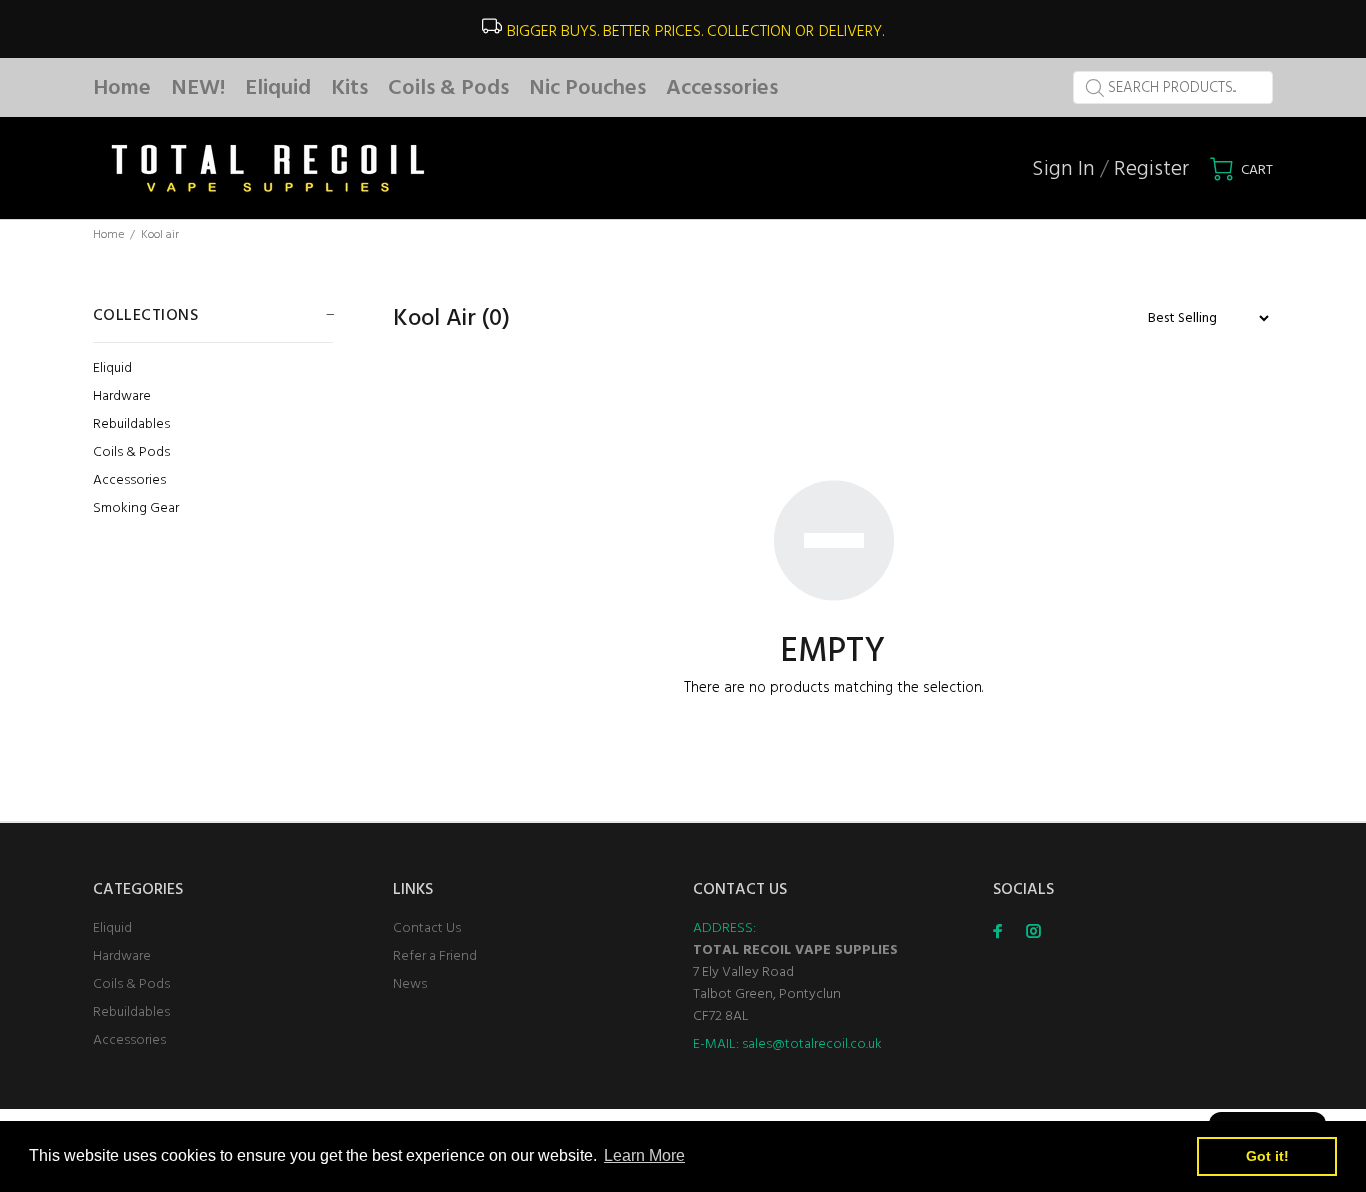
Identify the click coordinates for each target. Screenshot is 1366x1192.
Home (108, 235)
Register (1151, 169)
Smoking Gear (136, 507)
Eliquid (112, 368)
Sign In (1063, 169)
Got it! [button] (1267, 1156)
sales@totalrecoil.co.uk (812, 1044)
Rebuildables (131, 424)
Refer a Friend (435, 956)
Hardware (122, 396)
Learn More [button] (644, 1155)
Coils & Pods (131, 452)
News (410, 984)
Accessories (129, 480)
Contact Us (427, 928)
